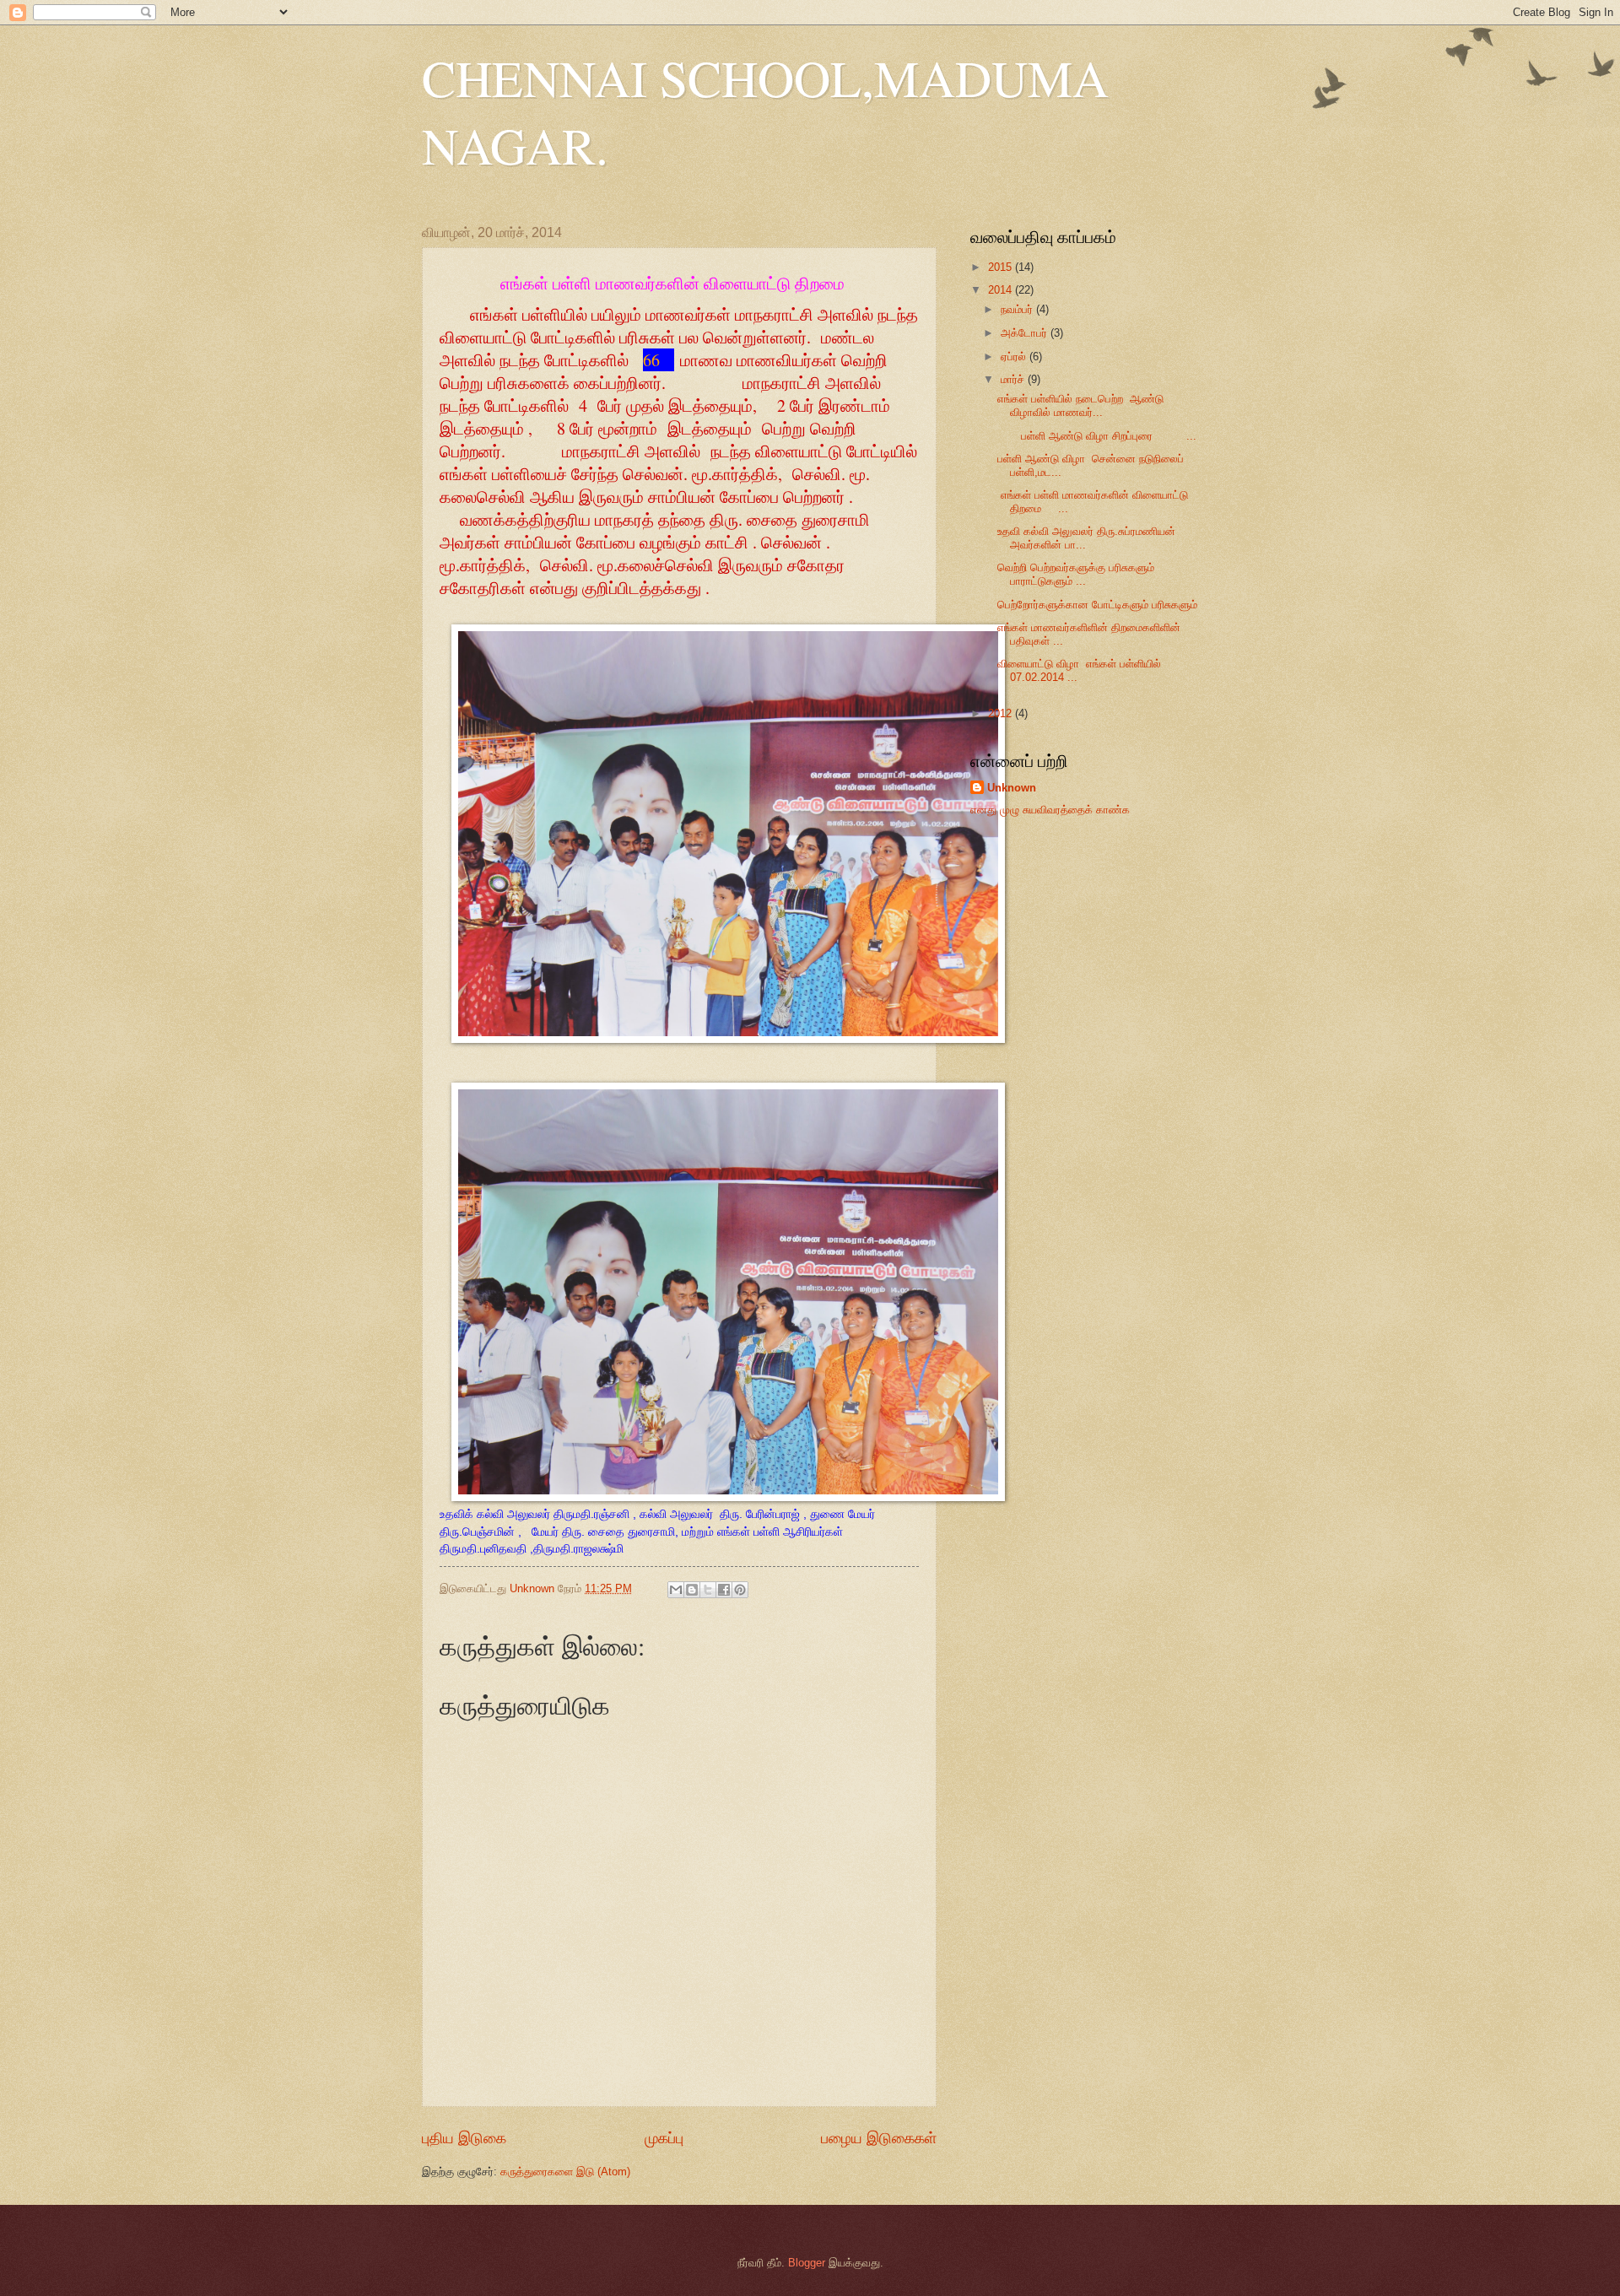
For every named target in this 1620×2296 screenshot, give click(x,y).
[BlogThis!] (692, 1590)
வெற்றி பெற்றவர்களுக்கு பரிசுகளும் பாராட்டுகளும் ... (1076, 574)
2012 (1002, 713)
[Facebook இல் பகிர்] (724, 1590)
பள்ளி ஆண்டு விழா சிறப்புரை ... (1097, 436)
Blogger (807, 2263)
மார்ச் (1014, 379)
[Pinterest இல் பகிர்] (740, 1590)
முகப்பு (664, 2138)
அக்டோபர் (1026, 333)
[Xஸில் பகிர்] (708, 1590)
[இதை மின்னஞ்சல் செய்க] (676, 1590)
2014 (1002, 290)
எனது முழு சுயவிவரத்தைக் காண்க (1050, 810)
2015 (1002, 267)
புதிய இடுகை (464, 2138)
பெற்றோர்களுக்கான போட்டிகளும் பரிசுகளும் (1097, 605)
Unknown (1012, 788)
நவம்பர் (1018, 309)
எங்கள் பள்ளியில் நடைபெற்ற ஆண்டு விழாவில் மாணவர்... (1080, 405)
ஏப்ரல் (1015, 357)
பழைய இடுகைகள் (879, 2138)
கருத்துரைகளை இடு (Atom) (565, 2172)
